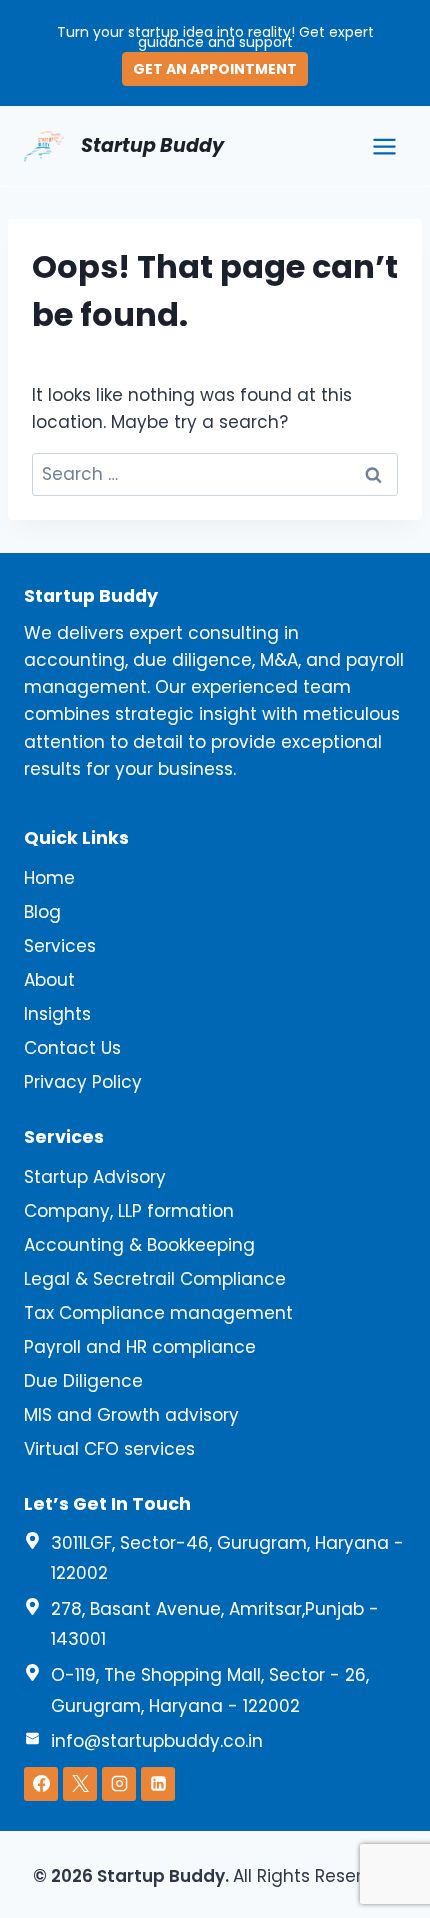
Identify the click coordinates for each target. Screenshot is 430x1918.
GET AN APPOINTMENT (215, 69)
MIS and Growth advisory (131, 1415)
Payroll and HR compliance (140, 1347)
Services (60, 946)
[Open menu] (384, 146)
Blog (42, 912)
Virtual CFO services (109, 1449)
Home (49, 878)
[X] (80, 1784)
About (49, 980)
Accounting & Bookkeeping (139, 1245)
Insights (57, 1014)
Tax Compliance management (158, 1313)
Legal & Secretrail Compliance (155, 1279)
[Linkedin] (158, 1784)
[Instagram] (119, 1784)
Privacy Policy (83, 1082)
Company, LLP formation (129, 1211)
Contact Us (72, 1048)
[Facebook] (41, 1784)
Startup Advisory (95, 1177)
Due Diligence (83, 1381)
